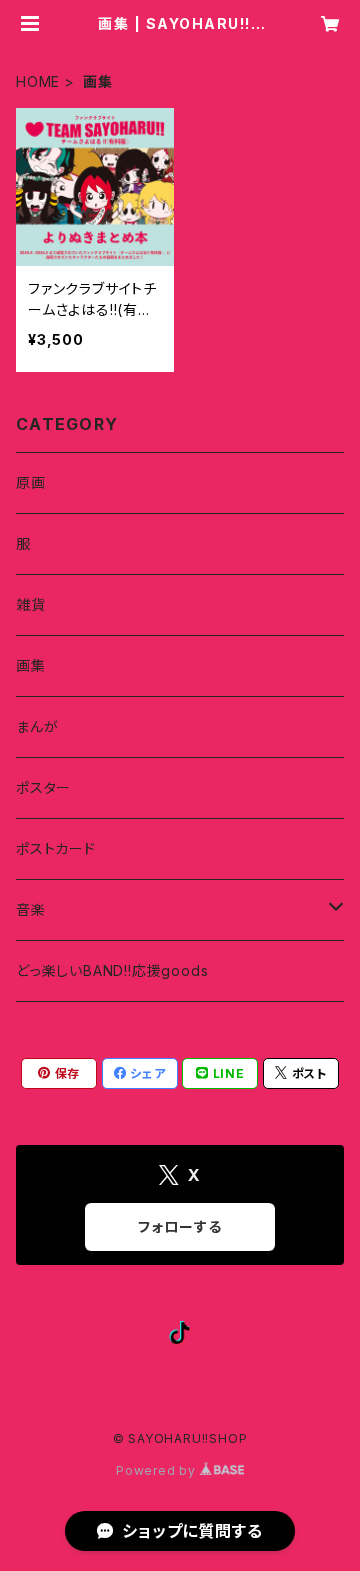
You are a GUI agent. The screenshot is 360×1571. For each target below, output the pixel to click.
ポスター (43, 787)
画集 (31, 665)
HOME (38, 81)
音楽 (31, 909)
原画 (31, 482)
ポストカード (56, 848)
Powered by (158, 1470)
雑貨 (31, 604)
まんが (37, 726)
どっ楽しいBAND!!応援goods (112, 970)
